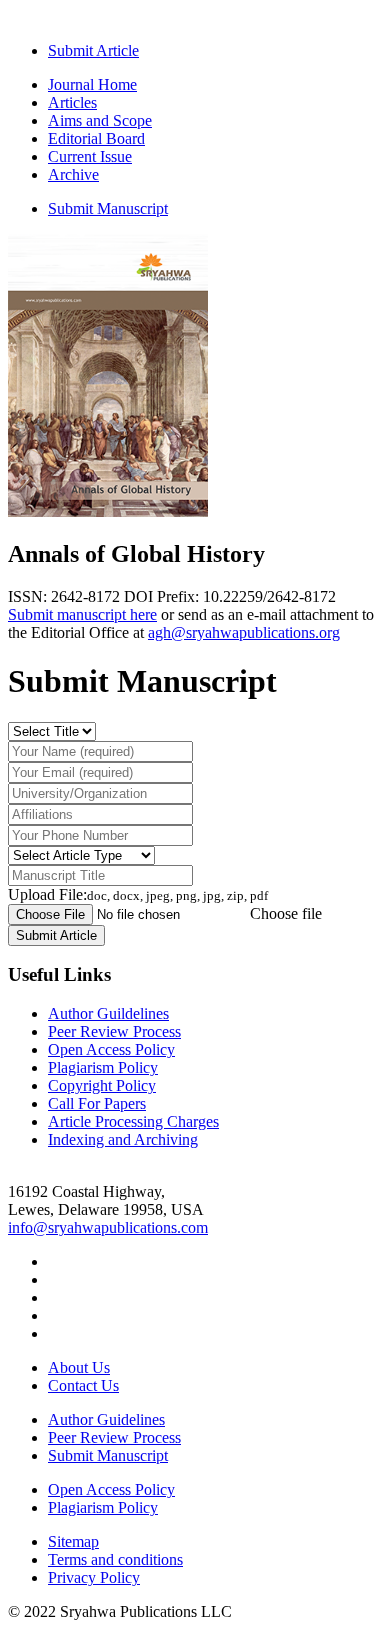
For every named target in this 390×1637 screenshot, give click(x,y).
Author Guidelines (106, 1419)
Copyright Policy (102, 1085)
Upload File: (138, 894)
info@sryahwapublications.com (108, 1227)
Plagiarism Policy (103, 1067)
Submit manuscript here (82, 614)
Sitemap (73, 1541)
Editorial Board (96, 138)
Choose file (286, 913)
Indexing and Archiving (123, 1139)
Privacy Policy (94, 1577)
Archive (73, 174)
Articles (72, 102)
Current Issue (90, 156)
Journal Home (92, 84)
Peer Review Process (114, 1031)
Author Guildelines (108, 1013)
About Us (79, 1367)
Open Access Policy (111, 1049)
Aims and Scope (100, 120)
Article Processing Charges (133, 1121)
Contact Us (83, 1385)
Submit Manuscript (108, 208)
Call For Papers (97, 1103)
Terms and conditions (115, 1559)
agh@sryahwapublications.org (244, 632)
